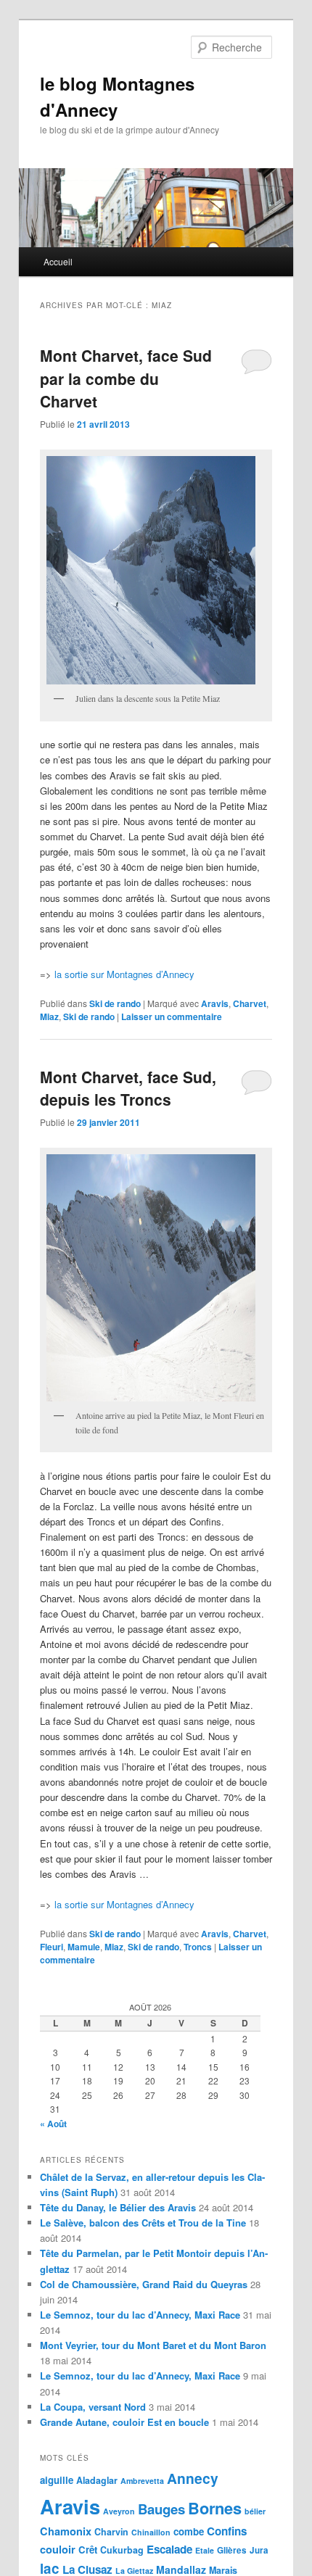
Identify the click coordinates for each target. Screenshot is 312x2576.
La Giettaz (134, 2571)
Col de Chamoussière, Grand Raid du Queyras (144, 2284)
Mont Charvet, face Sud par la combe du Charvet (126, 378)
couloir (58, 2549)
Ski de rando (115, 1003)
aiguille (57, 2480)
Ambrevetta (142, 2481)
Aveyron (119, 2511)
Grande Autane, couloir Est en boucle (124, 2422)
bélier (255, 2511)
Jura (259, 2550)
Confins (227, 2531)
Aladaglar (97, 2480)
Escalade (169, 2549)
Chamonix (66, 2531)
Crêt (88, 2550)
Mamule (84, 1947)
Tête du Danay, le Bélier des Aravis (118, 2207)
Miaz (49, 1016)
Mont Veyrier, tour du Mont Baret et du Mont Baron (153, 2345)
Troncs (198, 1947)
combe (189, 2531)
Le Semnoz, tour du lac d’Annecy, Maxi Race (140, 2315)
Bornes (215, 2508)
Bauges (161, 2509)
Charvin (111, 2532)
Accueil (58, 261)
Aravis (215, 1003)
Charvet (250, 1003)
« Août (53, 2124)
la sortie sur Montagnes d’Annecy (124, 974)
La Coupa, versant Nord (93, 2407)
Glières (232, 2550)
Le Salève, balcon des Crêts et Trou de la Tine (143, 2223)
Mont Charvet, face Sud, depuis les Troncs (128, 1088)
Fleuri (52, 1947)
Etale (205, 2550)
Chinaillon (151, 2532)
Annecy (193, 2478)
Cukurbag (122, 2550)
